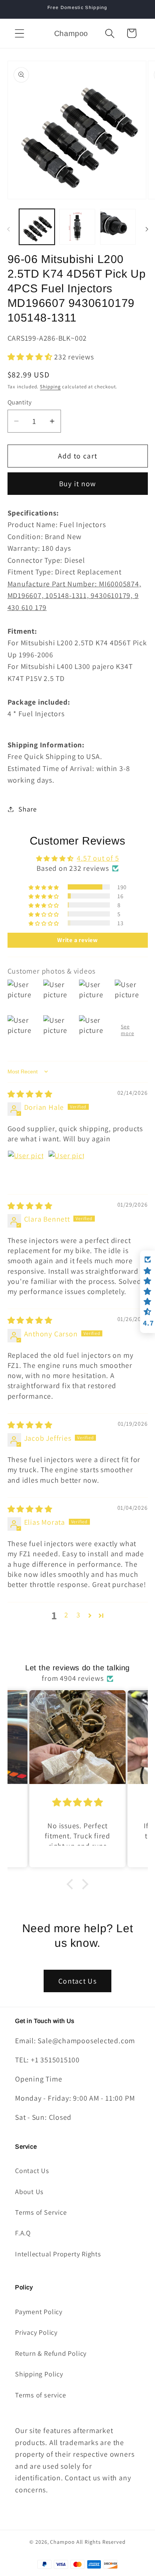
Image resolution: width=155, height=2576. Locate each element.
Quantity (20, 402)
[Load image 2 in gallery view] (77, 227)
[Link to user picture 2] (66, 1168)
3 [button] (78, 1615)
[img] (30, 1094)
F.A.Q (23, 2233)
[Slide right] (147, 229)
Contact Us (77, 1981)
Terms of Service (41, 2212)
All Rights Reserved (101, 2542)
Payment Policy (39, 2311)
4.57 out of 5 (98, 858)
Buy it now (78, 484)
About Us (29, 2191)
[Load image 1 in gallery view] (37, 227)
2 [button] (66, 1615)
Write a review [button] (77, 940)
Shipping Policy (39, 2374)
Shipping (50, 387)
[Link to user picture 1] (26, 1168)
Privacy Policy (36, 2332)
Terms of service (40, 2395)
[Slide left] (8, 229)
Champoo (62, 2542)
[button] (19, 33)
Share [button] (27, 809)
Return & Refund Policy (51, 2353)
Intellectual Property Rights (58, 2254)
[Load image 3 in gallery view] (118, 227)
